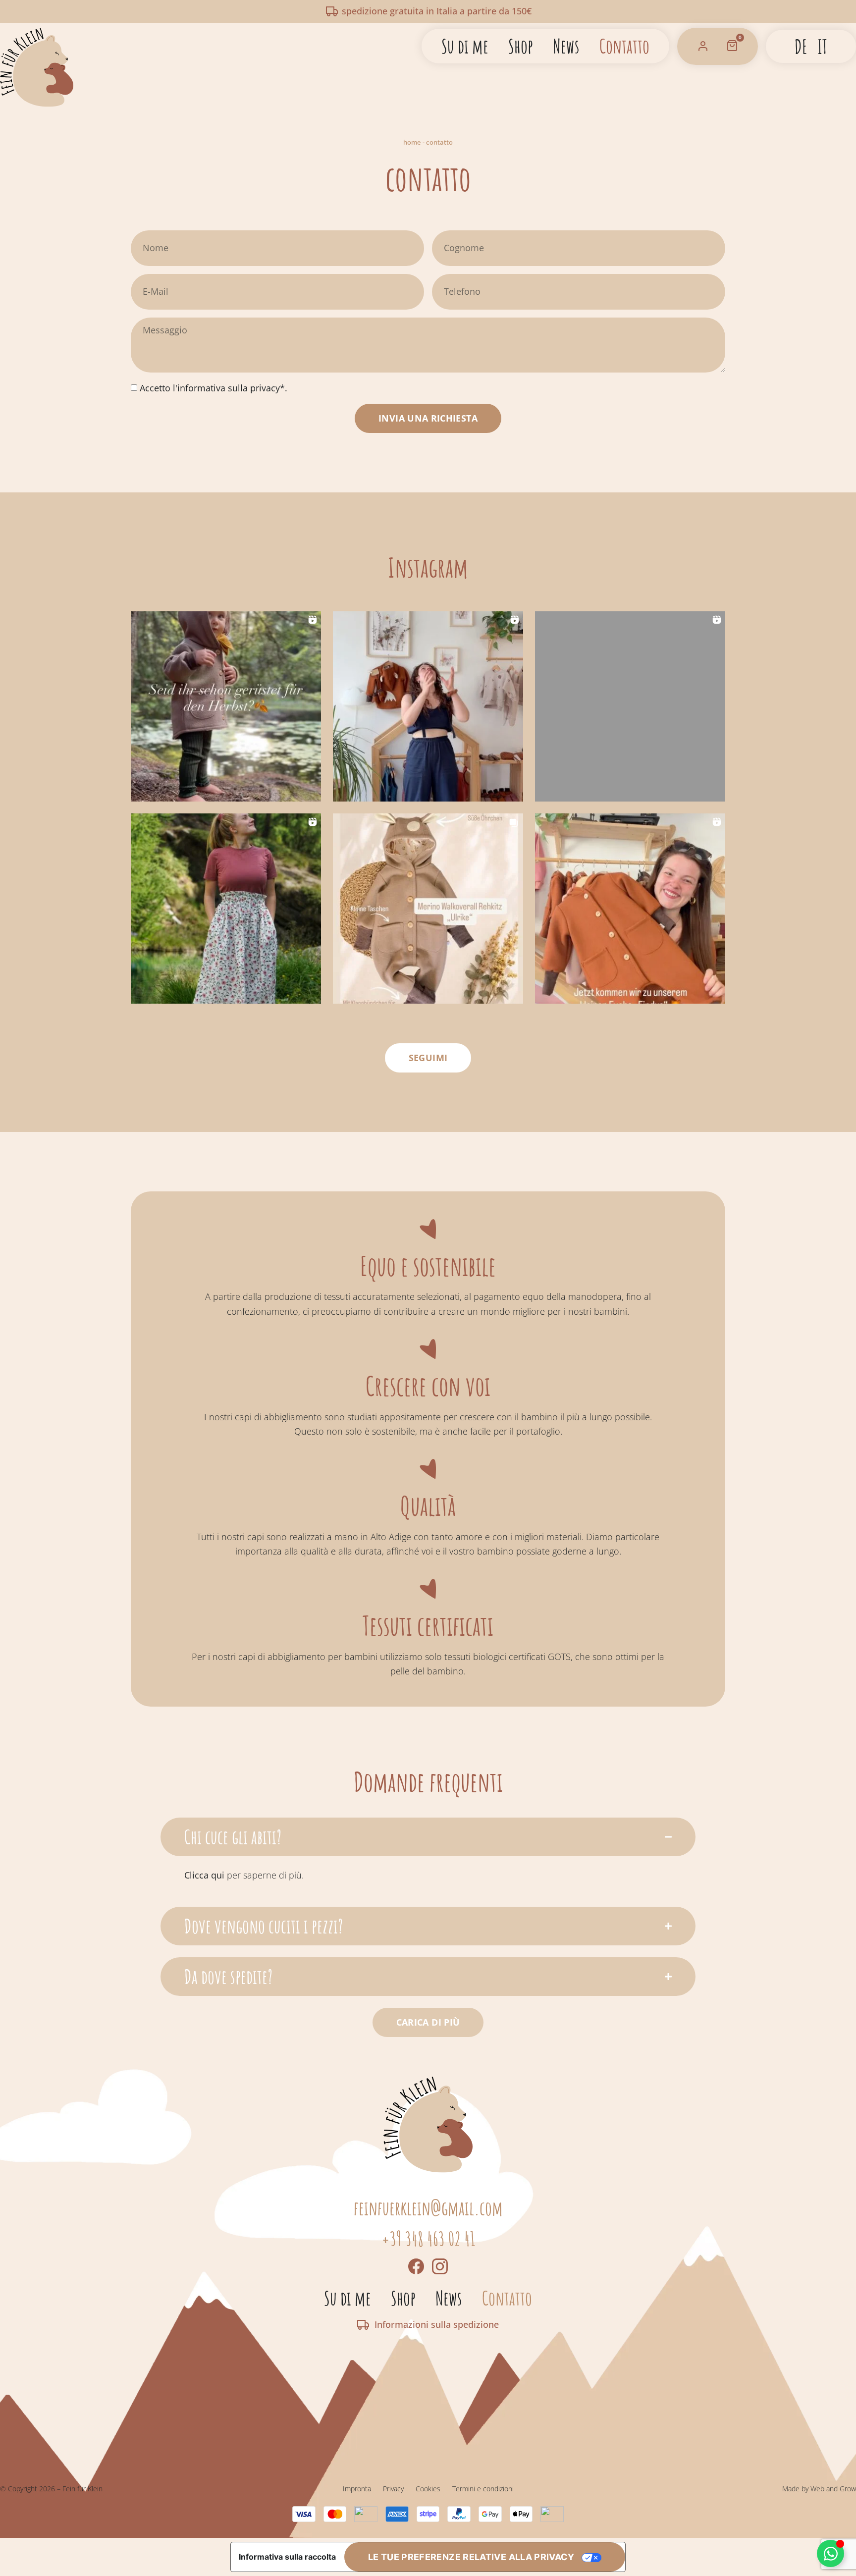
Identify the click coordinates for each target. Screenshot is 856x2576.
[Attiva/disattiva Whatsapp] (830, 2553)
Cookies (428, 2489)
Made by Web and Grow (819, 2489)
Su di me (465, 46)
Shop (521, 46)
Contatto (624, 46)
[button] (226, 706)
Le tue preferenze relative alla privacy (471, 2557)
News (566, 46)
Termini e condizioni (483, 2489)
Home (412, 142)
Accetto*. (214, 388)
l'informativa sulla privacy (225, 388)
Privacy (393, 2489)
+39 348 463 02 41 (428, 2239)
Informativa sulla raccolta (287, 2557)
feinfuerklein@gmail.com (428, 2208)
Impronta (357, 2489)
